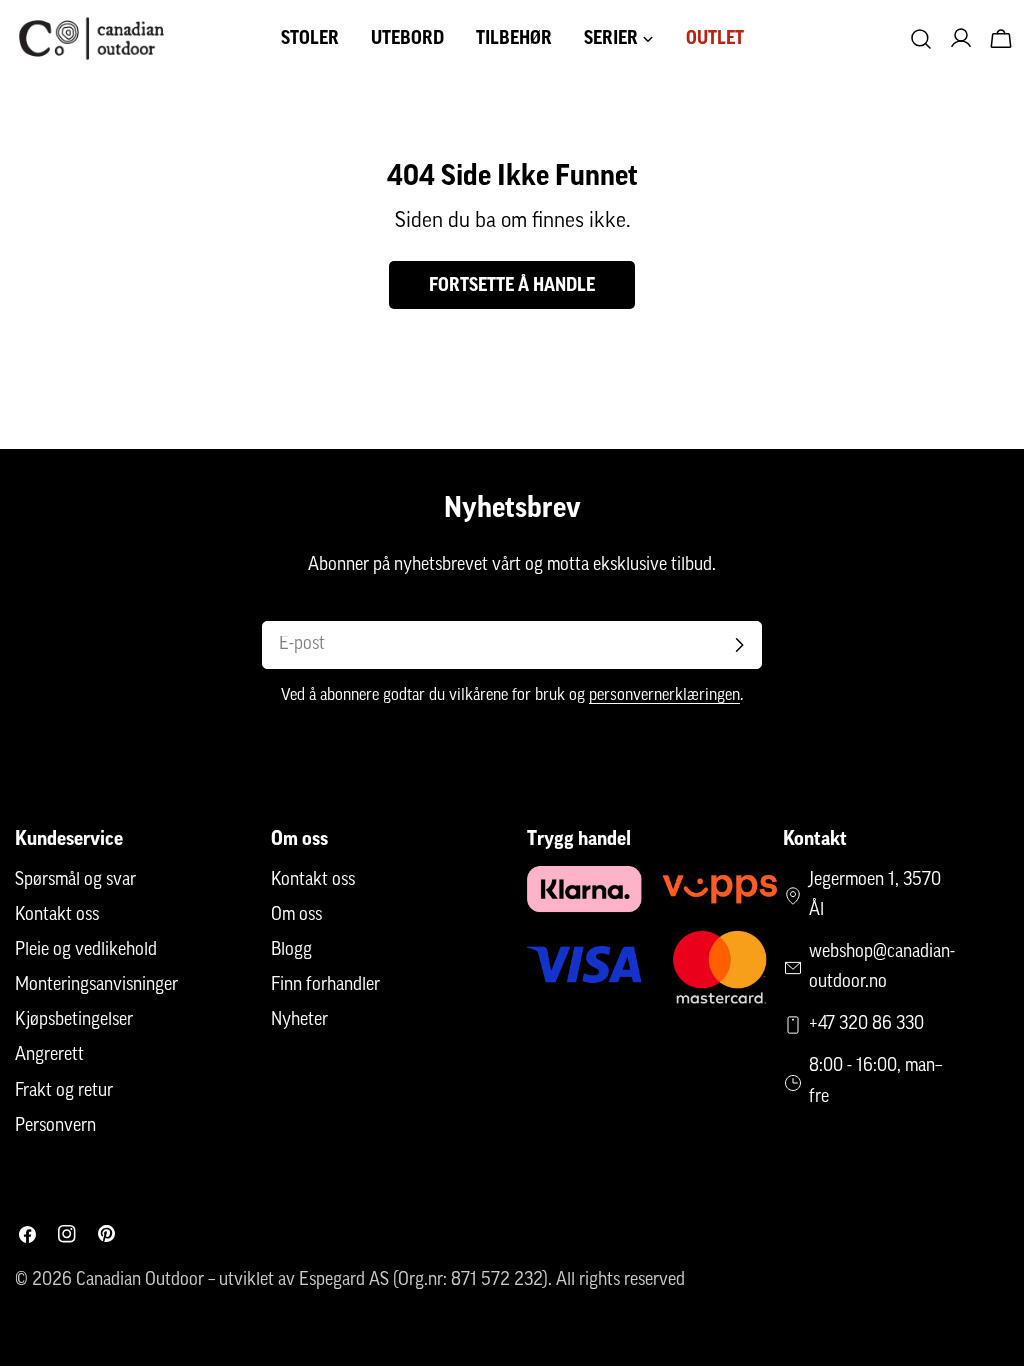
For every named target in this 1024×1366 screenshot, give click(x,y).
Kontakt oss (57, 916)
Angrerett (49, 1056)
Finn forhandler (325, 986)
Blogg (291, 951)
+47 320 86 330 (866, 1025)
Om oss (296, 916)
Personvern (55, 1127)
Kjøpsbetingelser (74, 1021)
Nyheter (299, 1021)
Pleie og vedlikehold (86, 951)
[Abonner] (739, 645)
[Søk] (921, 39)
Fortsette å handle (512, 285)
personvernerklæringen (664, 696)
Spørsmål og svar (75, 881)
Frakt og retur (64, 1092)
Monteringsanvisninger (96, 986)
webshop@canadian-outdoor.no (882, 968)
